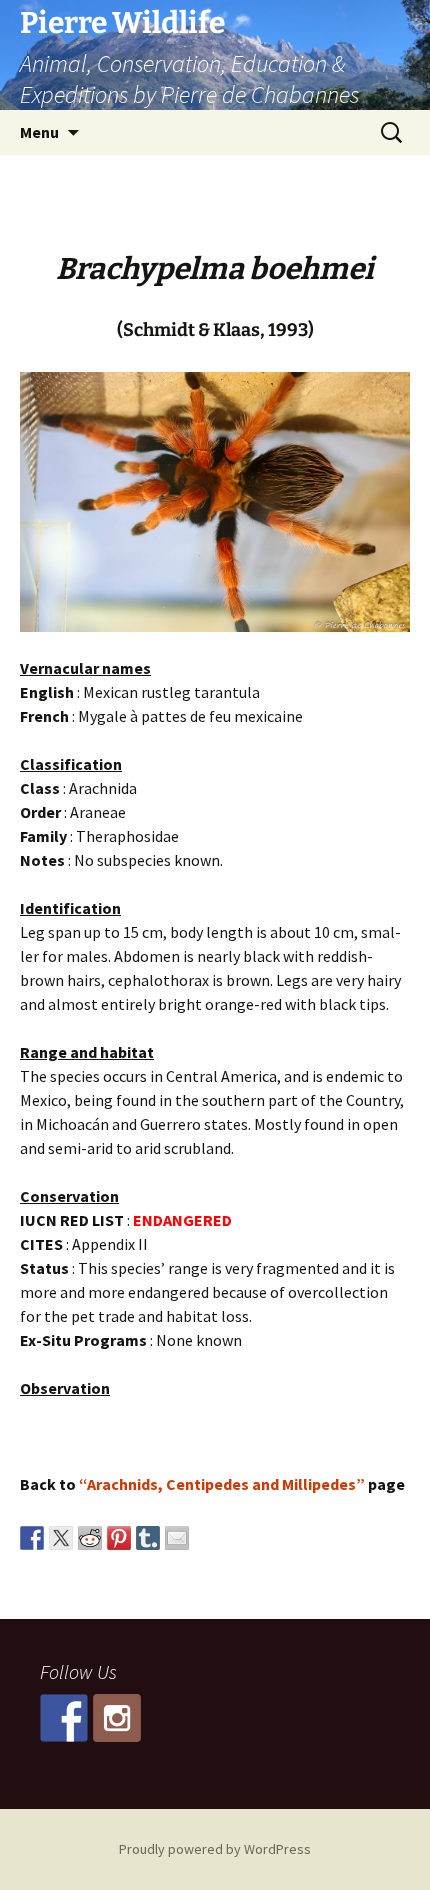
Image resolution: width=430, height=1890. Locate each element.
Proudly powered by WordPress (215, 1849)
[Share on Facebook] (32, 1538)
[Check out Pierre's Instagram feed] (117, 1718)
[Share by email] (177, 1538)
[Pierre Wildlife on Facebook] (64, 1718)
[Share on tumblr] (148, 1538)
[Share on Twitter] (61, 1538)
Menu (39, 132)
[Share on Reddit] (90, 1538)
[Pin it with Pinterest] (119, 1538)
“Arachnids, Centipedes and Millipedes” (222, 1484)
